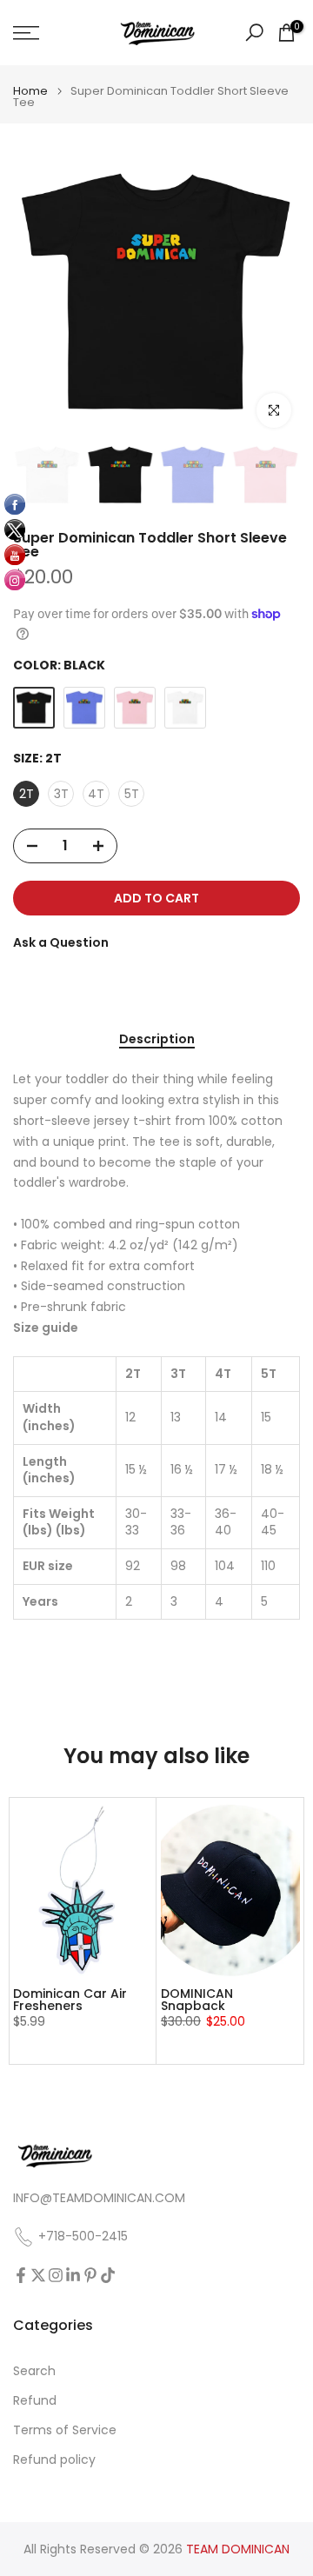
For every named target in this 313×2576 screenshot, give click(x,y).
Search (34, 2371)
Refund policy (54, 2460)
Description (157, 1040)
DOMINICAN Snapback (197, 2000)
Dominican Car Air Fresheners (70, 2000)
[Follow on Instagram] (56, 2275)
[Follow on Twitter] (38, 2275)
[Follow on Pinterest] (90, 2275)
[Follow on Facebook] (21, 2275)
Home (30, 91)
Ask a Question (61, 942)
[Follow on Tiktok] (108, 2275)
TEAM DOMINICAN (238, 2549)
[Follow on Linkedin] (73, 2275)
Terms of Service (65, 2430)
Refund (35, 2401)
